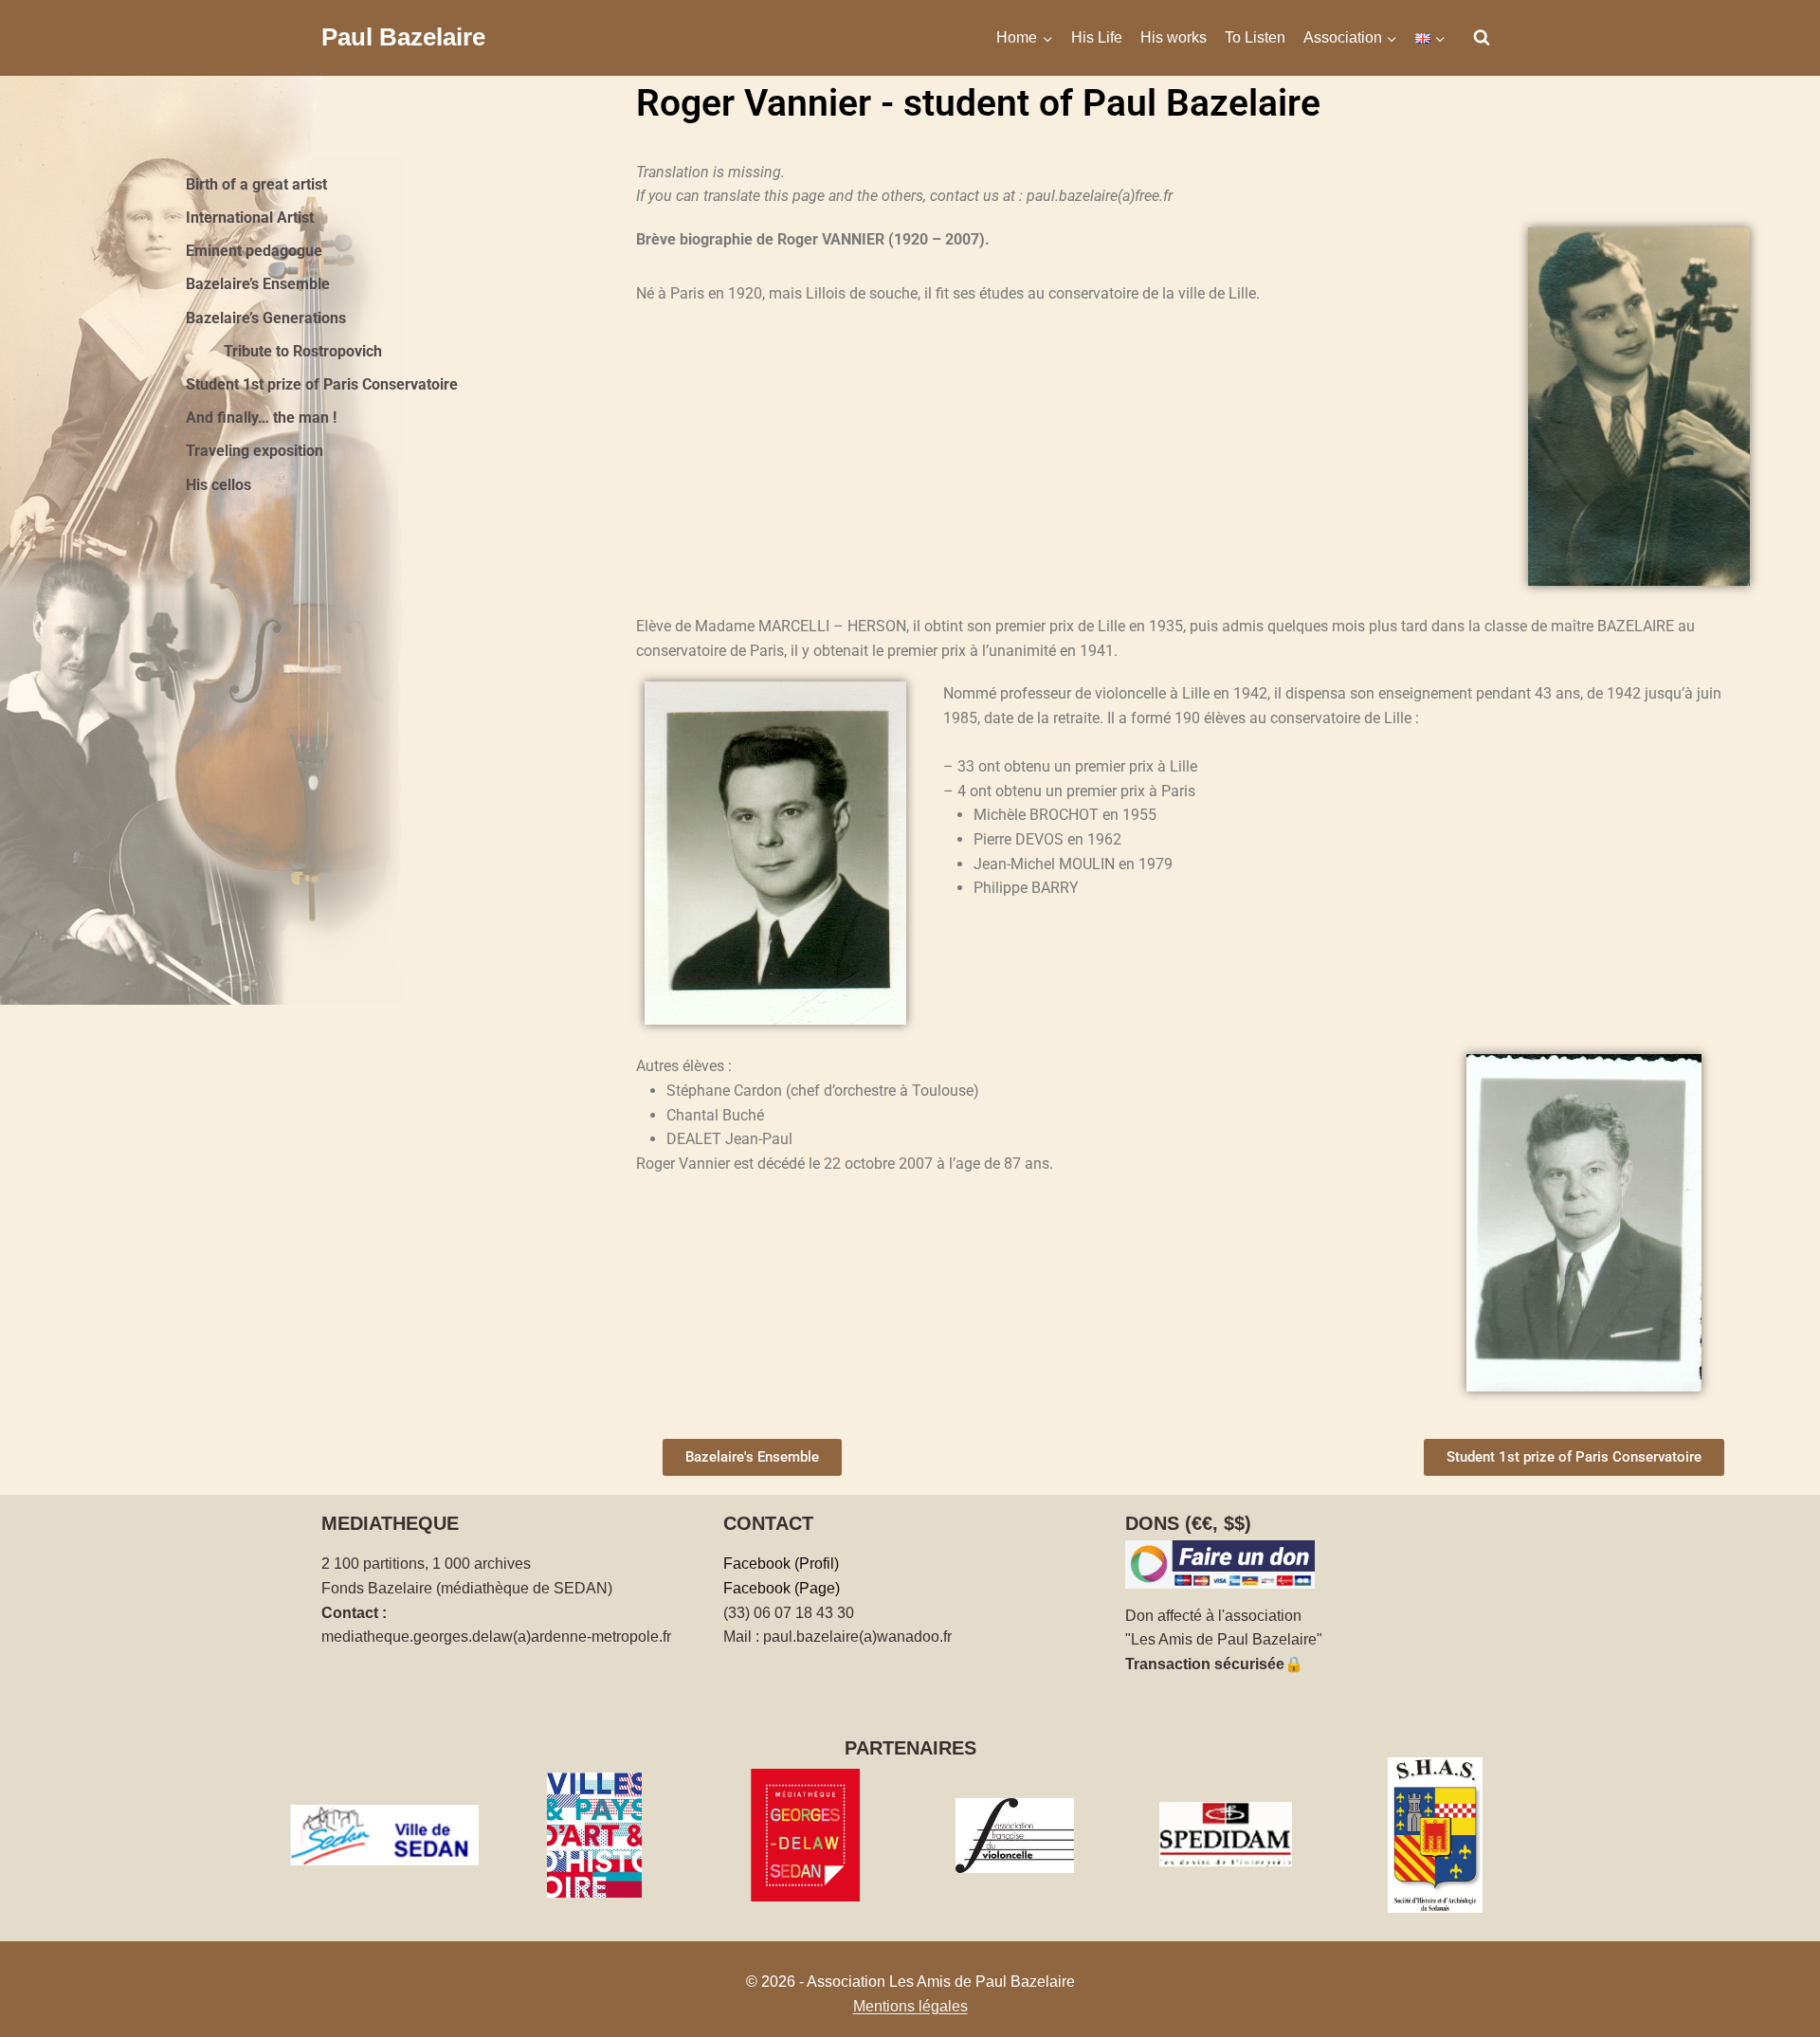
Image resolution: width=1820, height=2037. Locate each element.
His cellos (218, 485)
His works (1174, 37)
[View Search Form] (1482, 38)
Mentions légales (910, 2006)
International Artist (250, 218)
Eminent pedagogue (254, 251)
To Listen (1255, 37)
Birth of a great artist (256, 184)
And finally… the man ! (261, 418)
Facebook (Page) (782, 1588)
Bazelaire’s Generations (266, 318)
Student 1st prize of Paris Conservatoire (322, 384)
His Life (1097, 37)
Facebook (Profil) (781, 1564)
